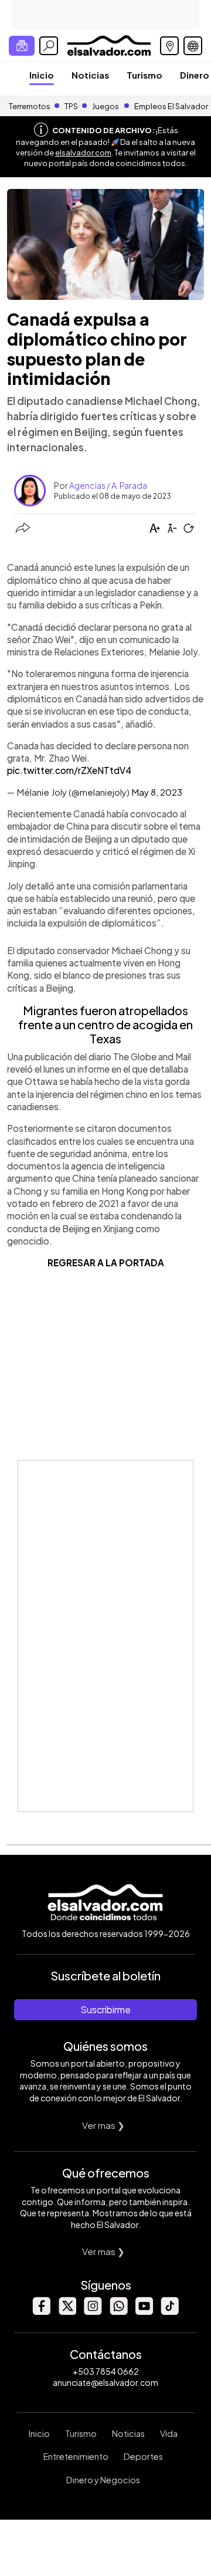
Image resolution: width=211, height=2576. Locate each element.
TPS (71, 106)
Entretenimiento (76, 2456)
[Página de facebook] (41, 2312)
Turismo (144, 75)
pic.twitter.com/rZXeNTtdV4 (69, 770)
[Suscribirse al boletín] (22, 46)
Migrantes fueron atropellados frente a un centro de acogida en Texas (105, 1024)
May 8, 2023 (157, 792)
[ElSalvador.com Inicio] (109, 44)
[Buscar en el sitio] (49, 46)
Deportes (143, 2456)
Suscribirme (105, 2009)
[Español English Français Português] (193, 46)
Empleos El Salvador (171, 106)
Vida (169, 2433)
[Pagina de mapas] (169, 46)
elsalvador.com (83, 153)
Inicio (42, 75)
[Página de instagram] (93, 2312)
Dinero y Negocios (103, 2480)
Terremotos (30, 106)
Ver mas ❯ (103, 2125)
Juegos (105, 106)
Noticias (90, 75)
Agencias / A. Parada (108, 485)
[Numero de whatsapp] (118, 2312)
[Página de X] (67, 2312)
